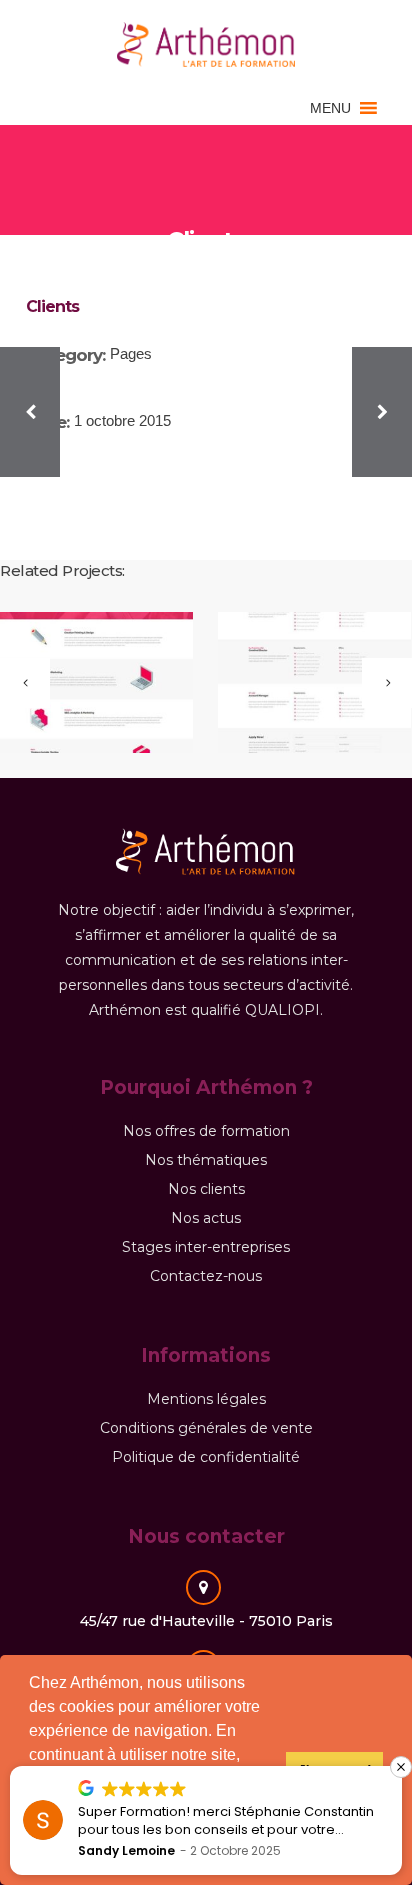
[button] (330, 107)
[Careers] (302, 684)
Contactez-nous (206, 1276)
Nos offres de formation (206, 1131)
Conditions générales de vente (206, 1428)
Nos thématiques (206, 1160)
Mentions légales (206, 1399)
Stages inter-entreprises (206, 1247)
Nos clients (206, 1189)
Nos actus (206, 1218)
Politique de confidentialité (206, 1457)
